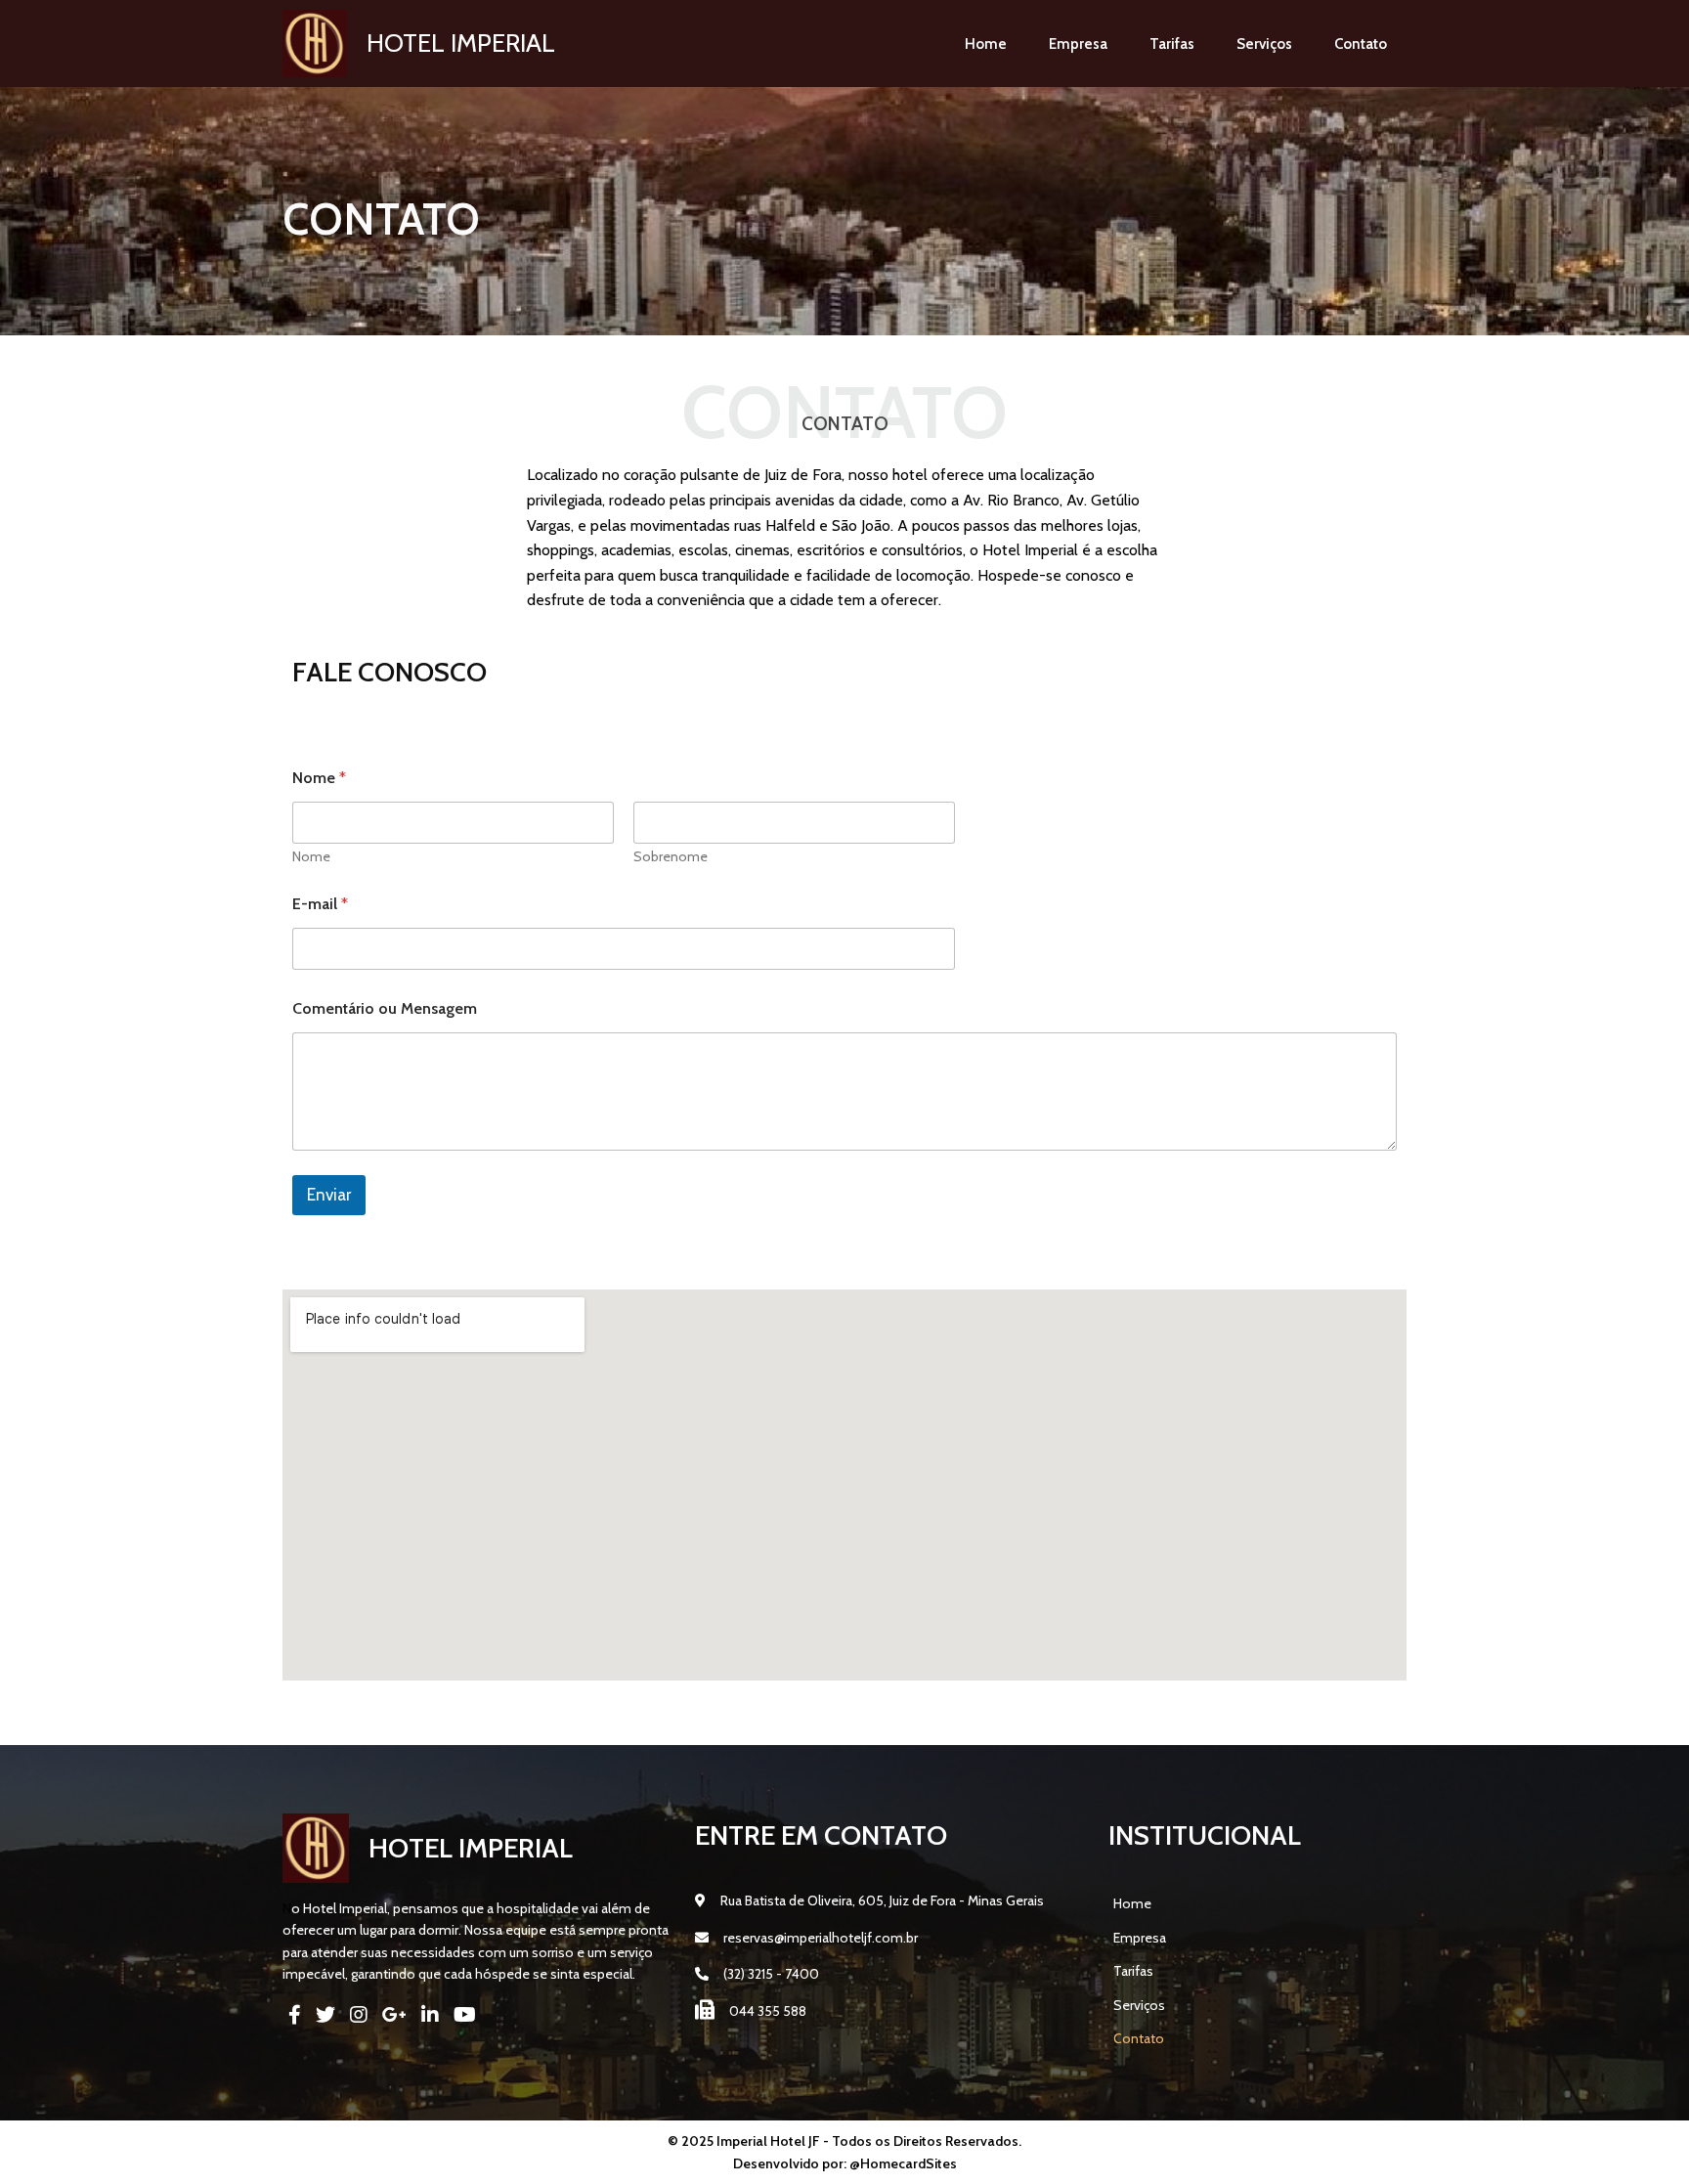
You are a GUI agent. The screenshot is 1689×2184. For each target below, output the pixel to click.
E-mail (320, 904)
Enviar (329, 1195)
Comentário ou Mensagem (385, 1008)
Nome (311, 857)
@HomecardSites (903, 2163)
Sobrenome (671, 857)
